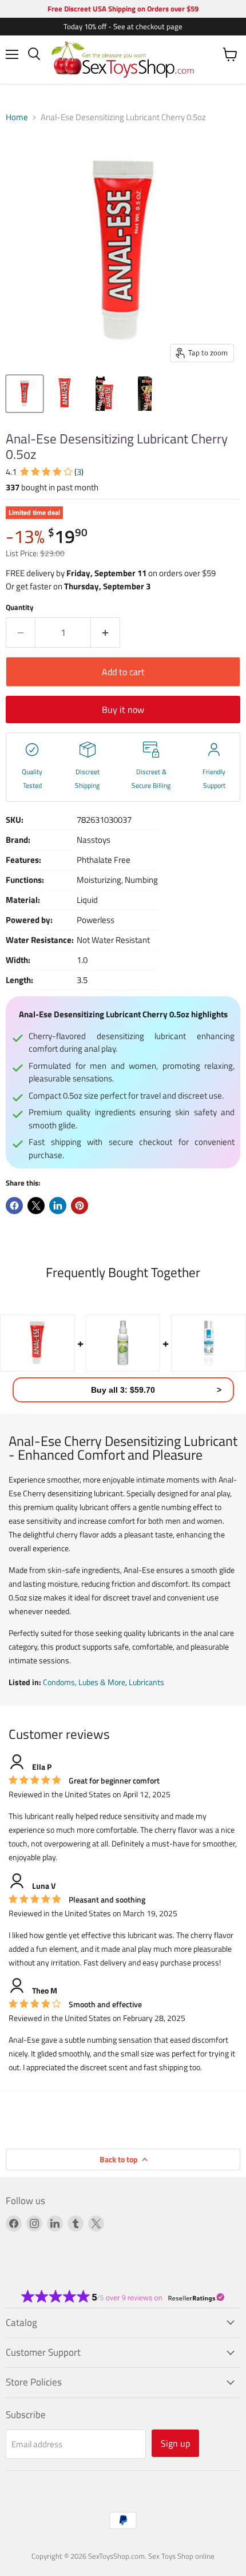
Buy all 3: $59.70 (123, 1390)
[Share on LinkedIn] (58, 1206)
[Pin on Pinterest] (80, 1206)
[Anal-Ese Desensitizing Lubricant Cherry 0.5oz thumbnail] (25, 394)
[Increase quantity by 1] (106, 632)
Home (17, 117)
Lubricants (146, 1682)
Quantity (20, 607)
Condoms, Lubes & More (84, 1682)
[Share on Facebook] (14, 1206)
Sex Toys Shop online (181, 2556)
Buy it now (123, 710)
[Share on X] (36, 1206)
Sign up (175, 2443)
